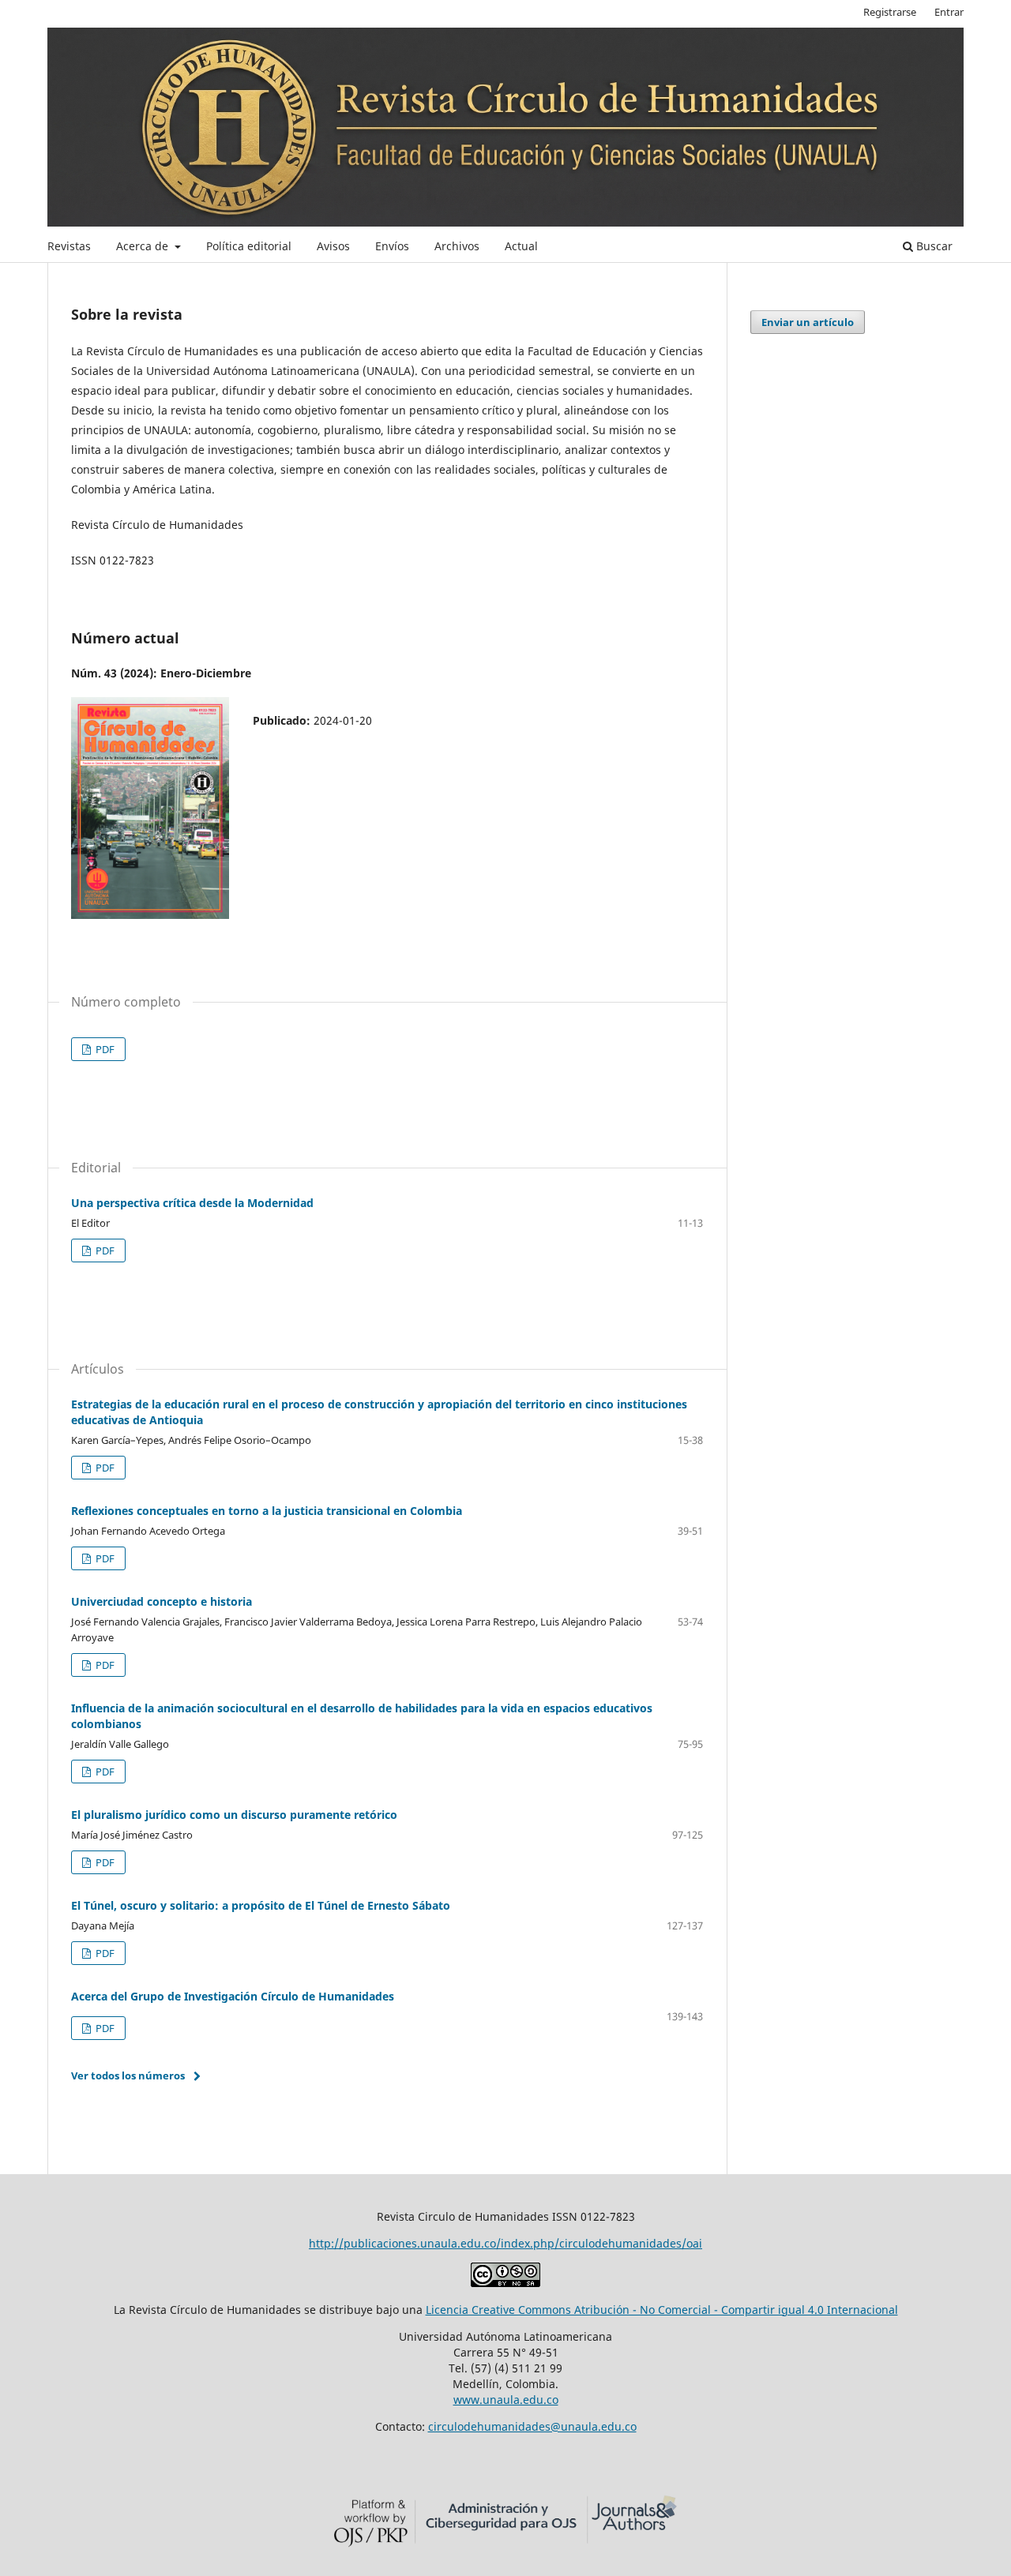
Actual (521, 246)
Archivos (457, 246)
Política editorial (249, 246)
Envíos (392, 246)
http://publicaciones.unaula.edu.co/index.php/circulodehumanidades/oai (505, 2243)
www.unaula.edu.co (506, 2400)
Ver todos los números (128, 2075)
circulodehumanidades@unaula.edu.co (532, 2426)
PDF (104, 1049)
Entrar (949, 12)
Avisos (333, 246)
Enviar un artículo (808, 322)
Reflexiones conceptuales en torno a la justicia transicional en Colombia (267, 1511)
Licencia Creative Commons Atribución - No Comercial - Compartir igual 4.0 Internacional (662, 2310)
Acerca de (144, 246)
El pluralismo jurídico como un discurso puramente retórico (234, 1815)
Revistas (69, 246)
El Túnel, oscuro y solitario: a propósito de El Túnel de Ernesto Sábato (261, 1905)
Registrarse (890, 12)
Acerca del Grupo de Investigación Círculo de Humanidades (233, 1996)
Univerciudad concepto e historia (162, 1601)
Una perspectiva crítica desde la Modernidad (192, 1203)
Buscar (933, 246)
